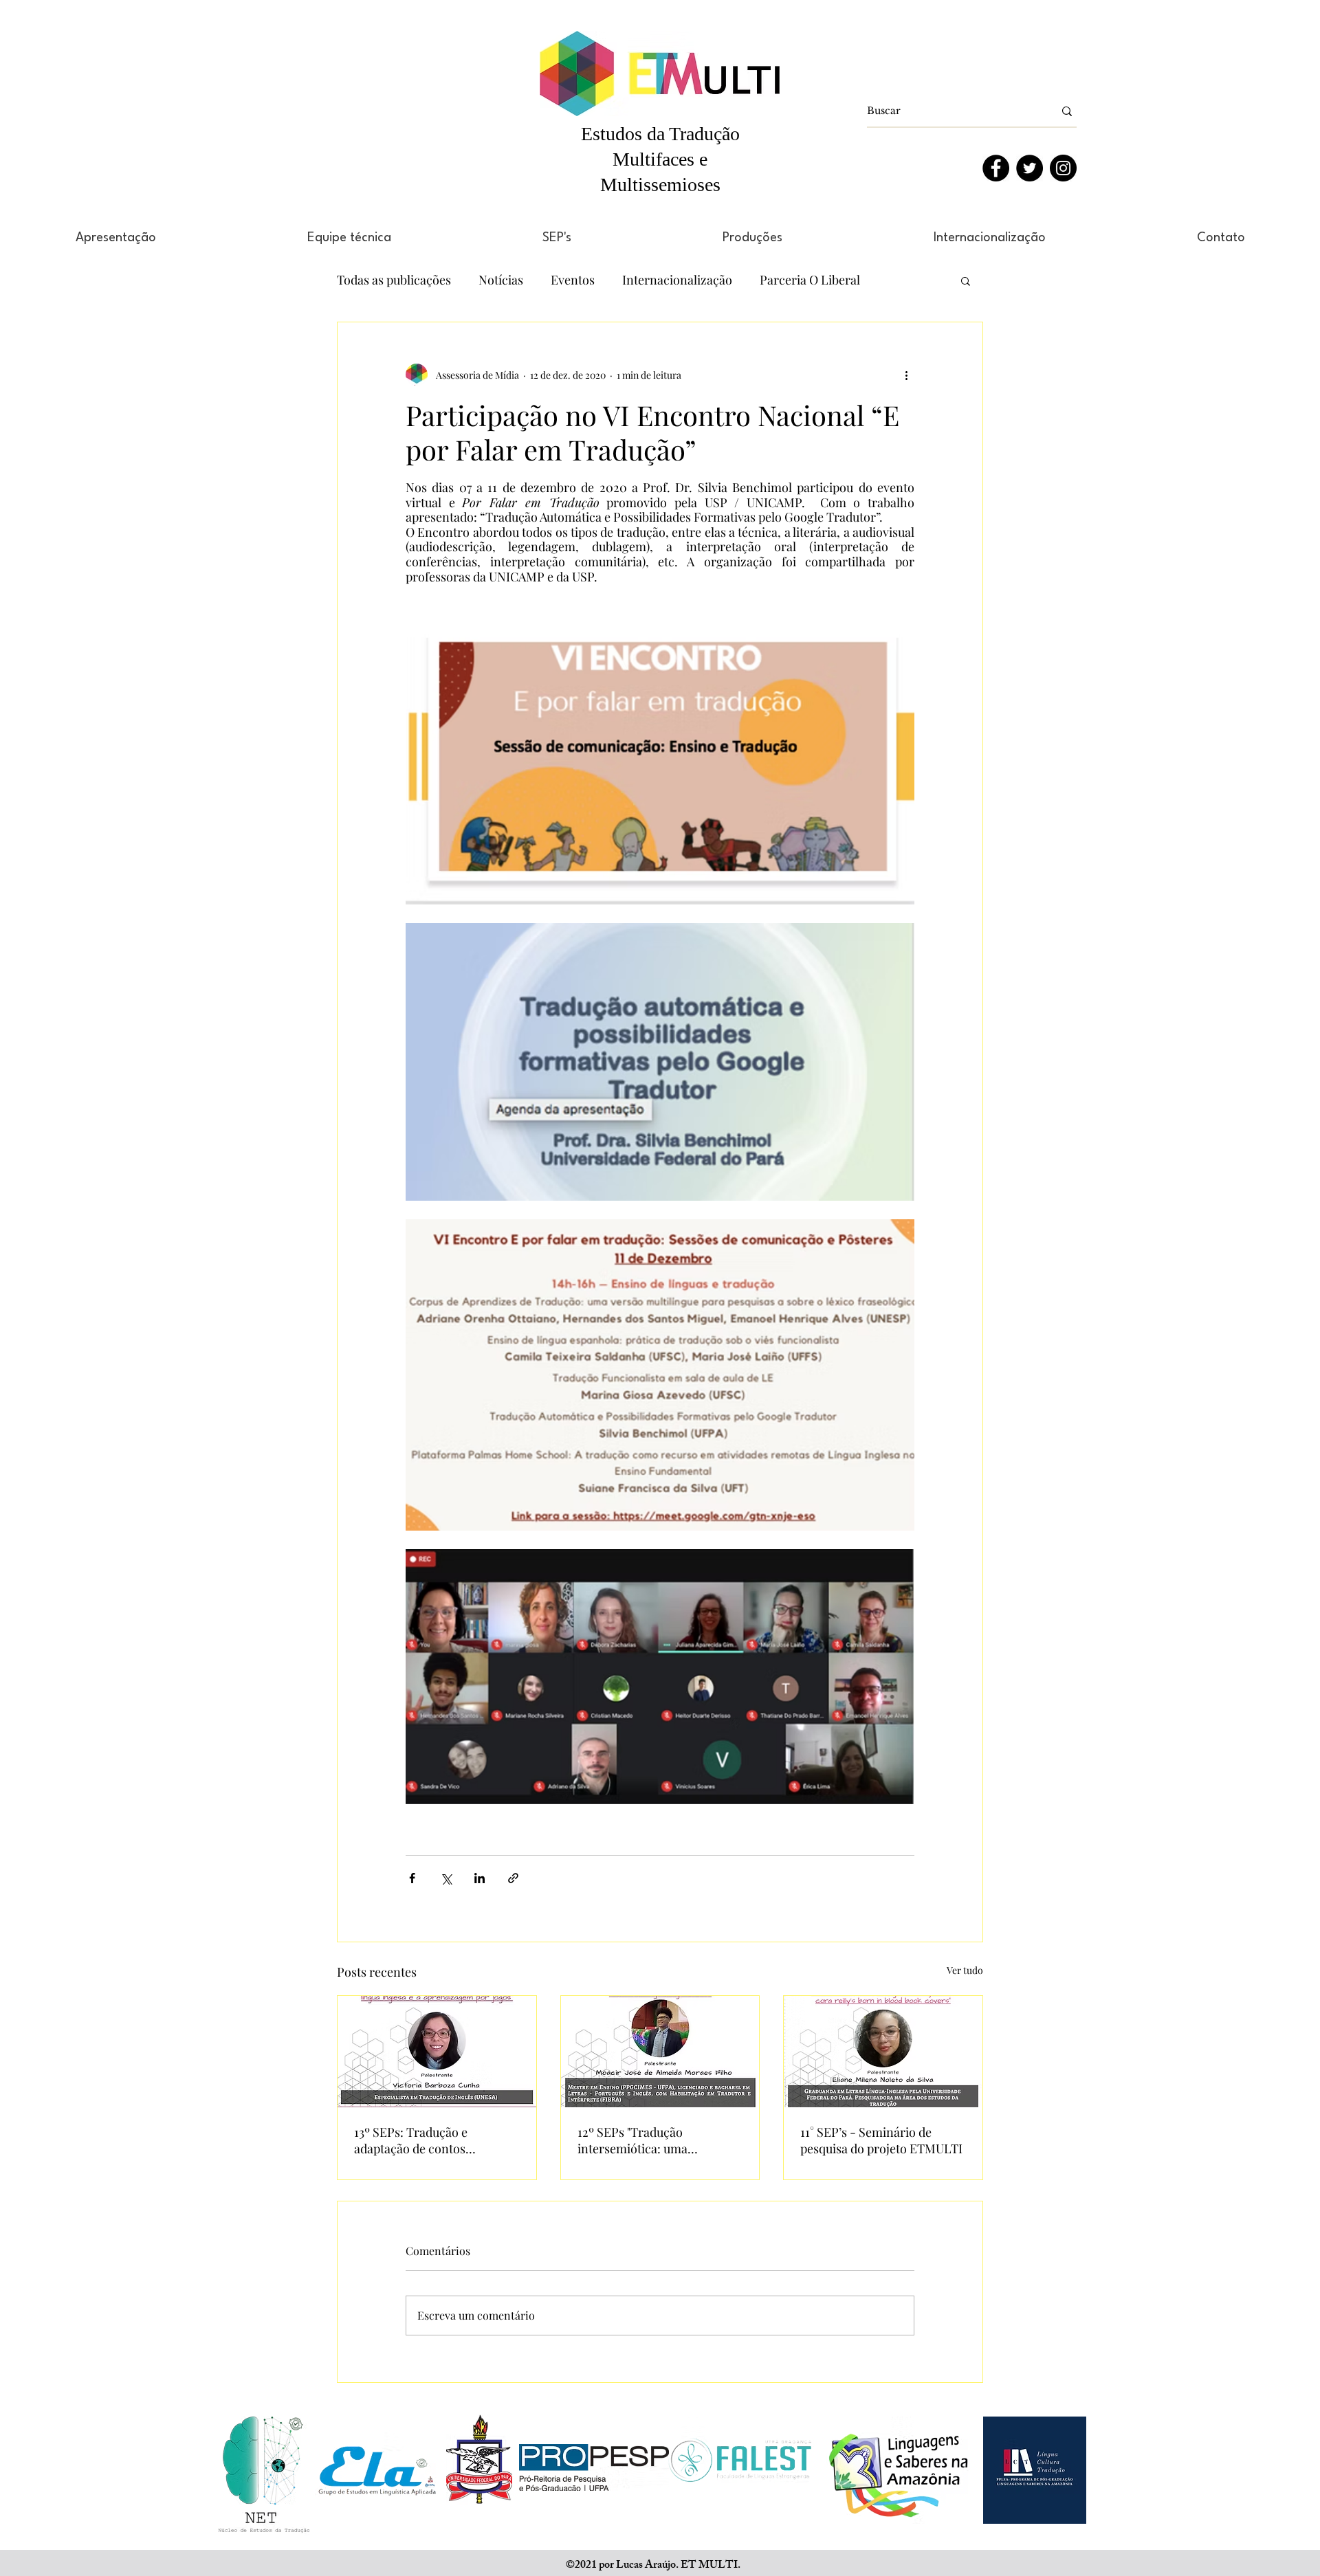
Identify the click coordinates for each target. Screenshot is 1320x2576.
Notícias (501, 280)
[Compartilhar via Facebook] (412, 1878)
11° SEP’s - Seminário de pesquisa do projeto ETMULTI (881, 2140)
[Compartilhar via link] (513, 1878)
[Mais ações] (906, 375)
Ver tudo (965, 1970)
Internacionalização (677, 280)
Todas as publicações (394, 280)
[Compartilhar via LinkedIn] (480, 1878)
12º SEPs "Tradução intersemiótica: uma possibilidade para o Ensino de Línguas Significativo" (652, 2140)
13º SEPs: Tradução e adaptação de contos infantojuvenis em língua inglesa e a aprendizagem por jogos (434, 2140)
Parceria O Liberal (810, 280)
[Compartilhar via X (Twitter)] (446, 1878)
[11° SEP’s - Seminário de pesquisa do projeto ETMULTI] (883, 2052)
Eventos (573, 280)
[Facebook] (996, 168)
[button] (966, 280)
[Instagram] (1063, 168)
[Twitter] (1030, 168)
